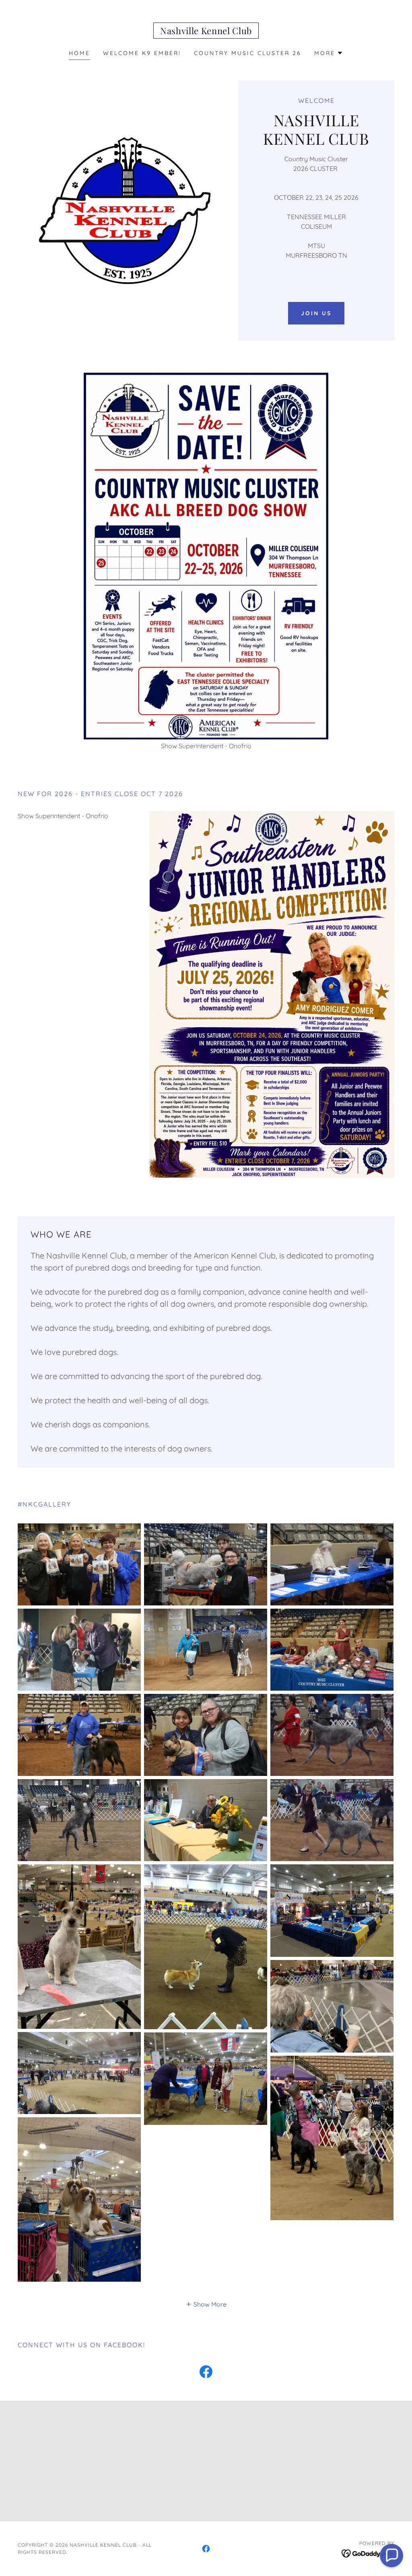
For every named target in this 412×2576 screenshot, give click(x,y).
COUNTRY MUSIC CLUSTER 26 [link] (248, 53)
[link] (206, 32)
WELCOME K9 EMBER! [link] (142, 53)
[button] (329, 53)
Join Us (316, 313)
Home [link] (79, 53)
